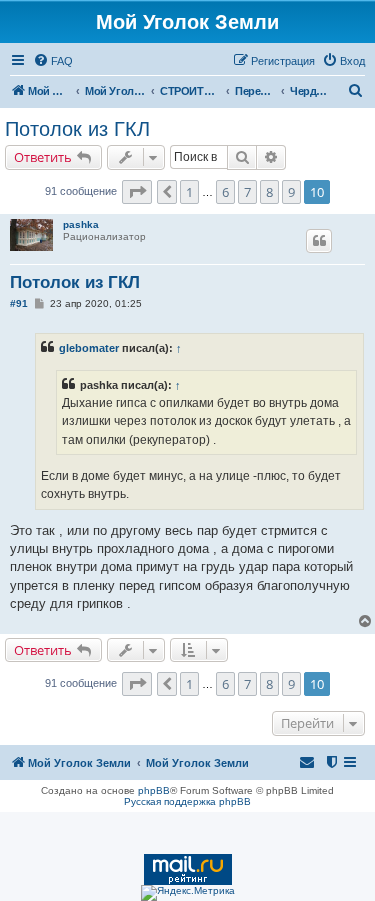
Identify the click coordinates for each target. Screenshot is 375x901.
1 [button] (189, 192)
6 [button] (225, 192)
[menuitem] (53, 61)
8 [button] (269, 192)
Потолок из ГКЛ (77, 129)
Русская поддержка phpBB (187, 801)
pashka (81, 224)
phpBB (154, 790)
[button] (137, 192)
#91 (19, 303)
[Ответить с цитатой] (319, 241)
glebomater (89, 348)
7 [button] (247, 192)
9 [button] (291, 192)
